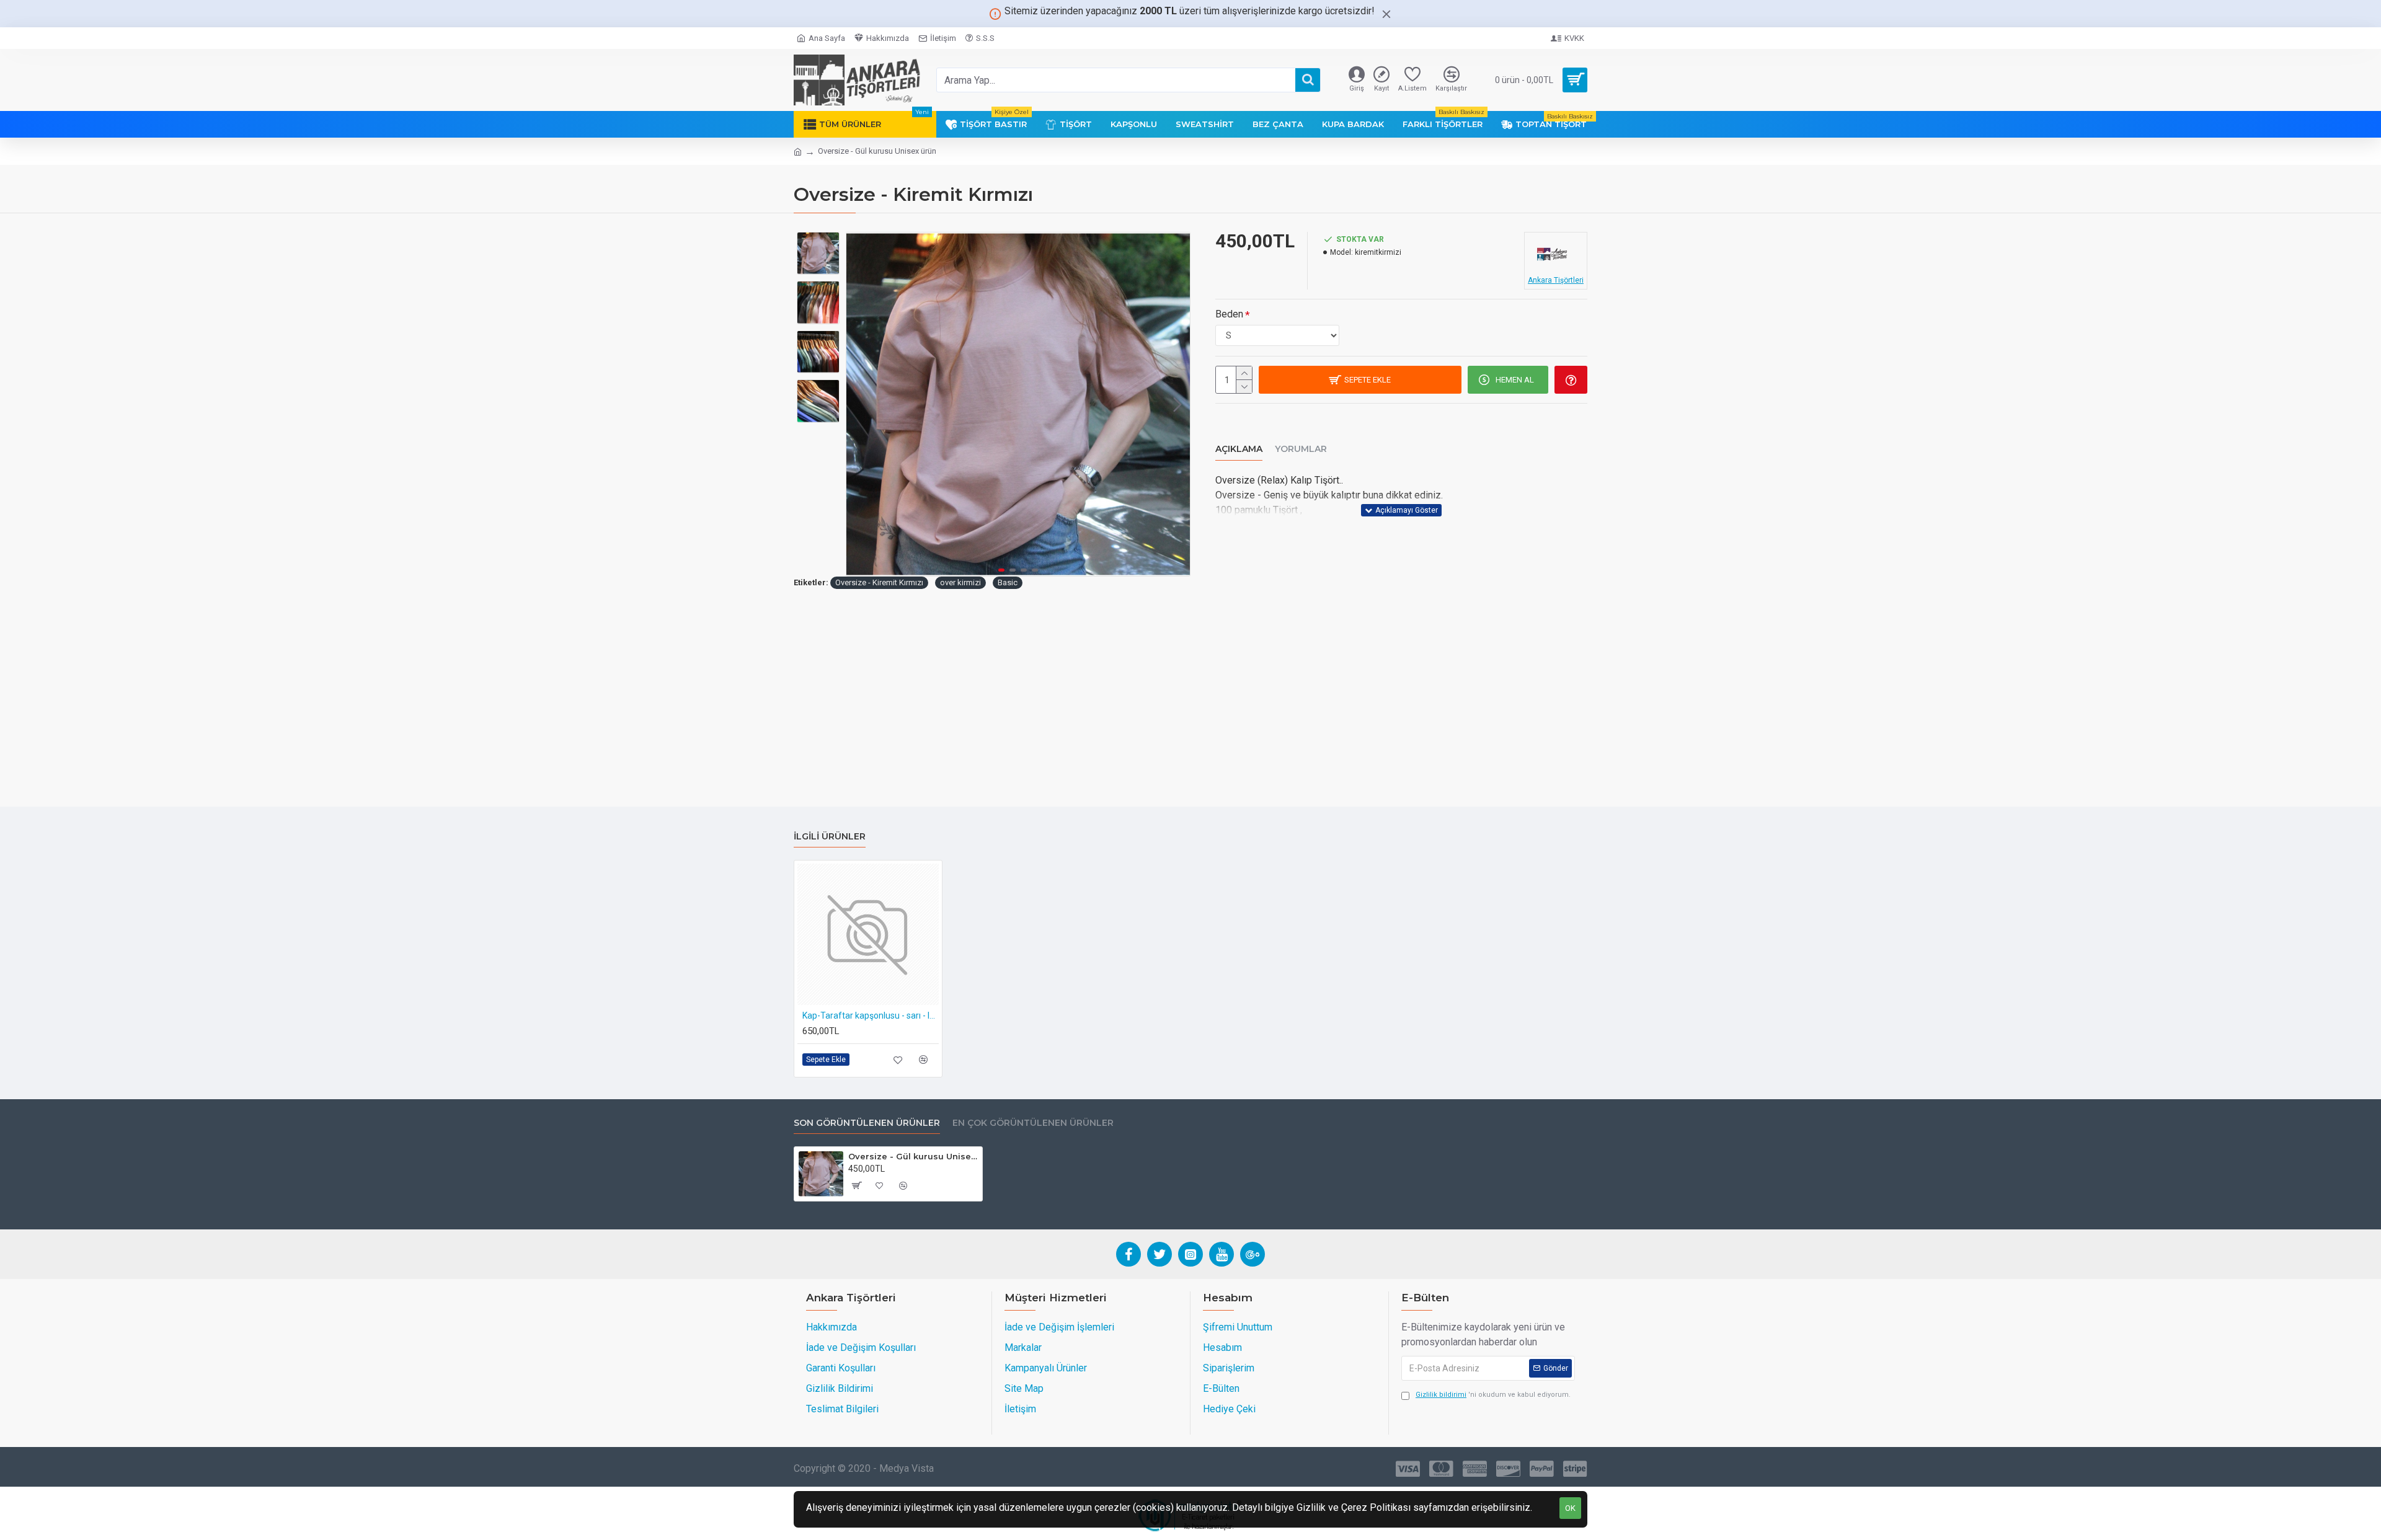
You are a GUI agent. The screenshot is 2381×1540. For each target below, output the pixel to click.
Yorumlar (1301, 449)
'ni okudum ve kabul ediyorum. (1493, 1395)
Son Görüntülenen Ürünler (867, 1123)
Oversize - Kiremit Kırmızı (879, 582)
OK (1570, 1508)
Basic (1008, 582)
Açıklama (1239, 449)
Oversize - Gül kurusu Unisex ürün (913, 1156)
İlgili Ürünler (830, 837)
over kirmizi (960, 582)
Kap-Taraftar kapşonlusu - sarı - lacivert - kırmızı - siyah (871, 1016)
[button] (859, 404)
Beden (1229, 314)
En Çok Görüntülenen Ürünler (1033, 1123)
